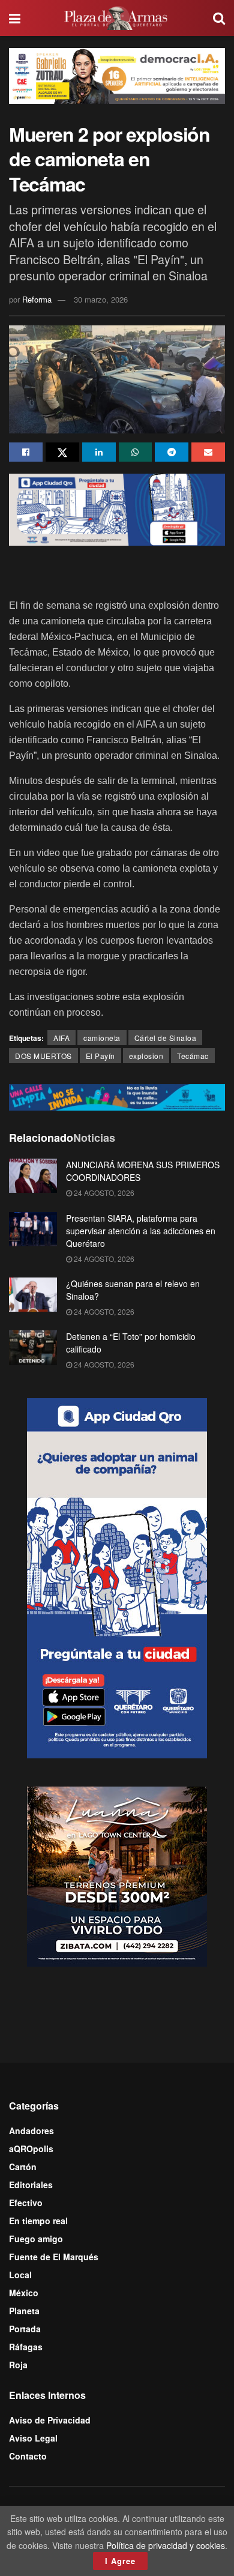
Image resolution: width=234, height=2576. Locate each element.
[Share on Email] (208, 452)
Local (20, 2275)
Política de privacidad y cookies (166, 2545)
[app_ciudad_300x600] (117, 1577)
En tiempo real (38, 2221)
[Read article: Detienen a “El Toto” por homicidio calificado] (33, 1347)
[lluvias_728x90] (117, 1096)
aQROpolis (31, 2149)
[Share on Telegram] (172, 452)
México (24, 2293)
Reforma (37, 299)
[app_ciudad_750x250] (117, 508)
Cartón (23, 2167)
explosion (146, 1056)
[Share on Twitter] (62, 452)
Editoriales (31, 2185)
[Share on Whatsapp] (136, 452)
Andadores (31, 2131)
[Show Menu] (15, 18)
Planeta (24, 2311)
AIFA (61, 1038)
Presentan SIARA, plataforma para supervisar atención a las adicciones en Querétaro (141, 1231)
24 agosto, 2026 (103, 1193)
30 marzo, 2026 (101, 299)
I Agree (120, 2561)
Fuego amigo (36, 2239)
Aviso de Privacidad (50, 2420)
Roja (18, 2365)
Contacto (28, 2456)
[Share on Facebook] (26, 452)
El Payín (100, 1056)
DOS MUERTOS (43, 1056)
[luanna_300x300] (117, 1875)
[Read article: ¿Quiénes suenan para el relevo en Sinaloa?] (33, 1295)
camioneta (102, 1038)
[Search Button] (219, 18)
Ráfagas (26, 2347)
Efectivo (26, 2203)
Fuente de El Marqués (54, 2257)
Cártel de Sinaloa (166, 1038)
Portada (25, 2329)
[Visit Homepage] (117, 18)
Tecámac (193, 1056)
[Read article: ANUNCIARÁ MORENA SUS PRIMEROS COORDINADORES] (33, 1176)
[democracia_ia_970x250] (117, 74)
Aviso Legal (33, 2438)
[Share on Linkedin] (99, 452)
